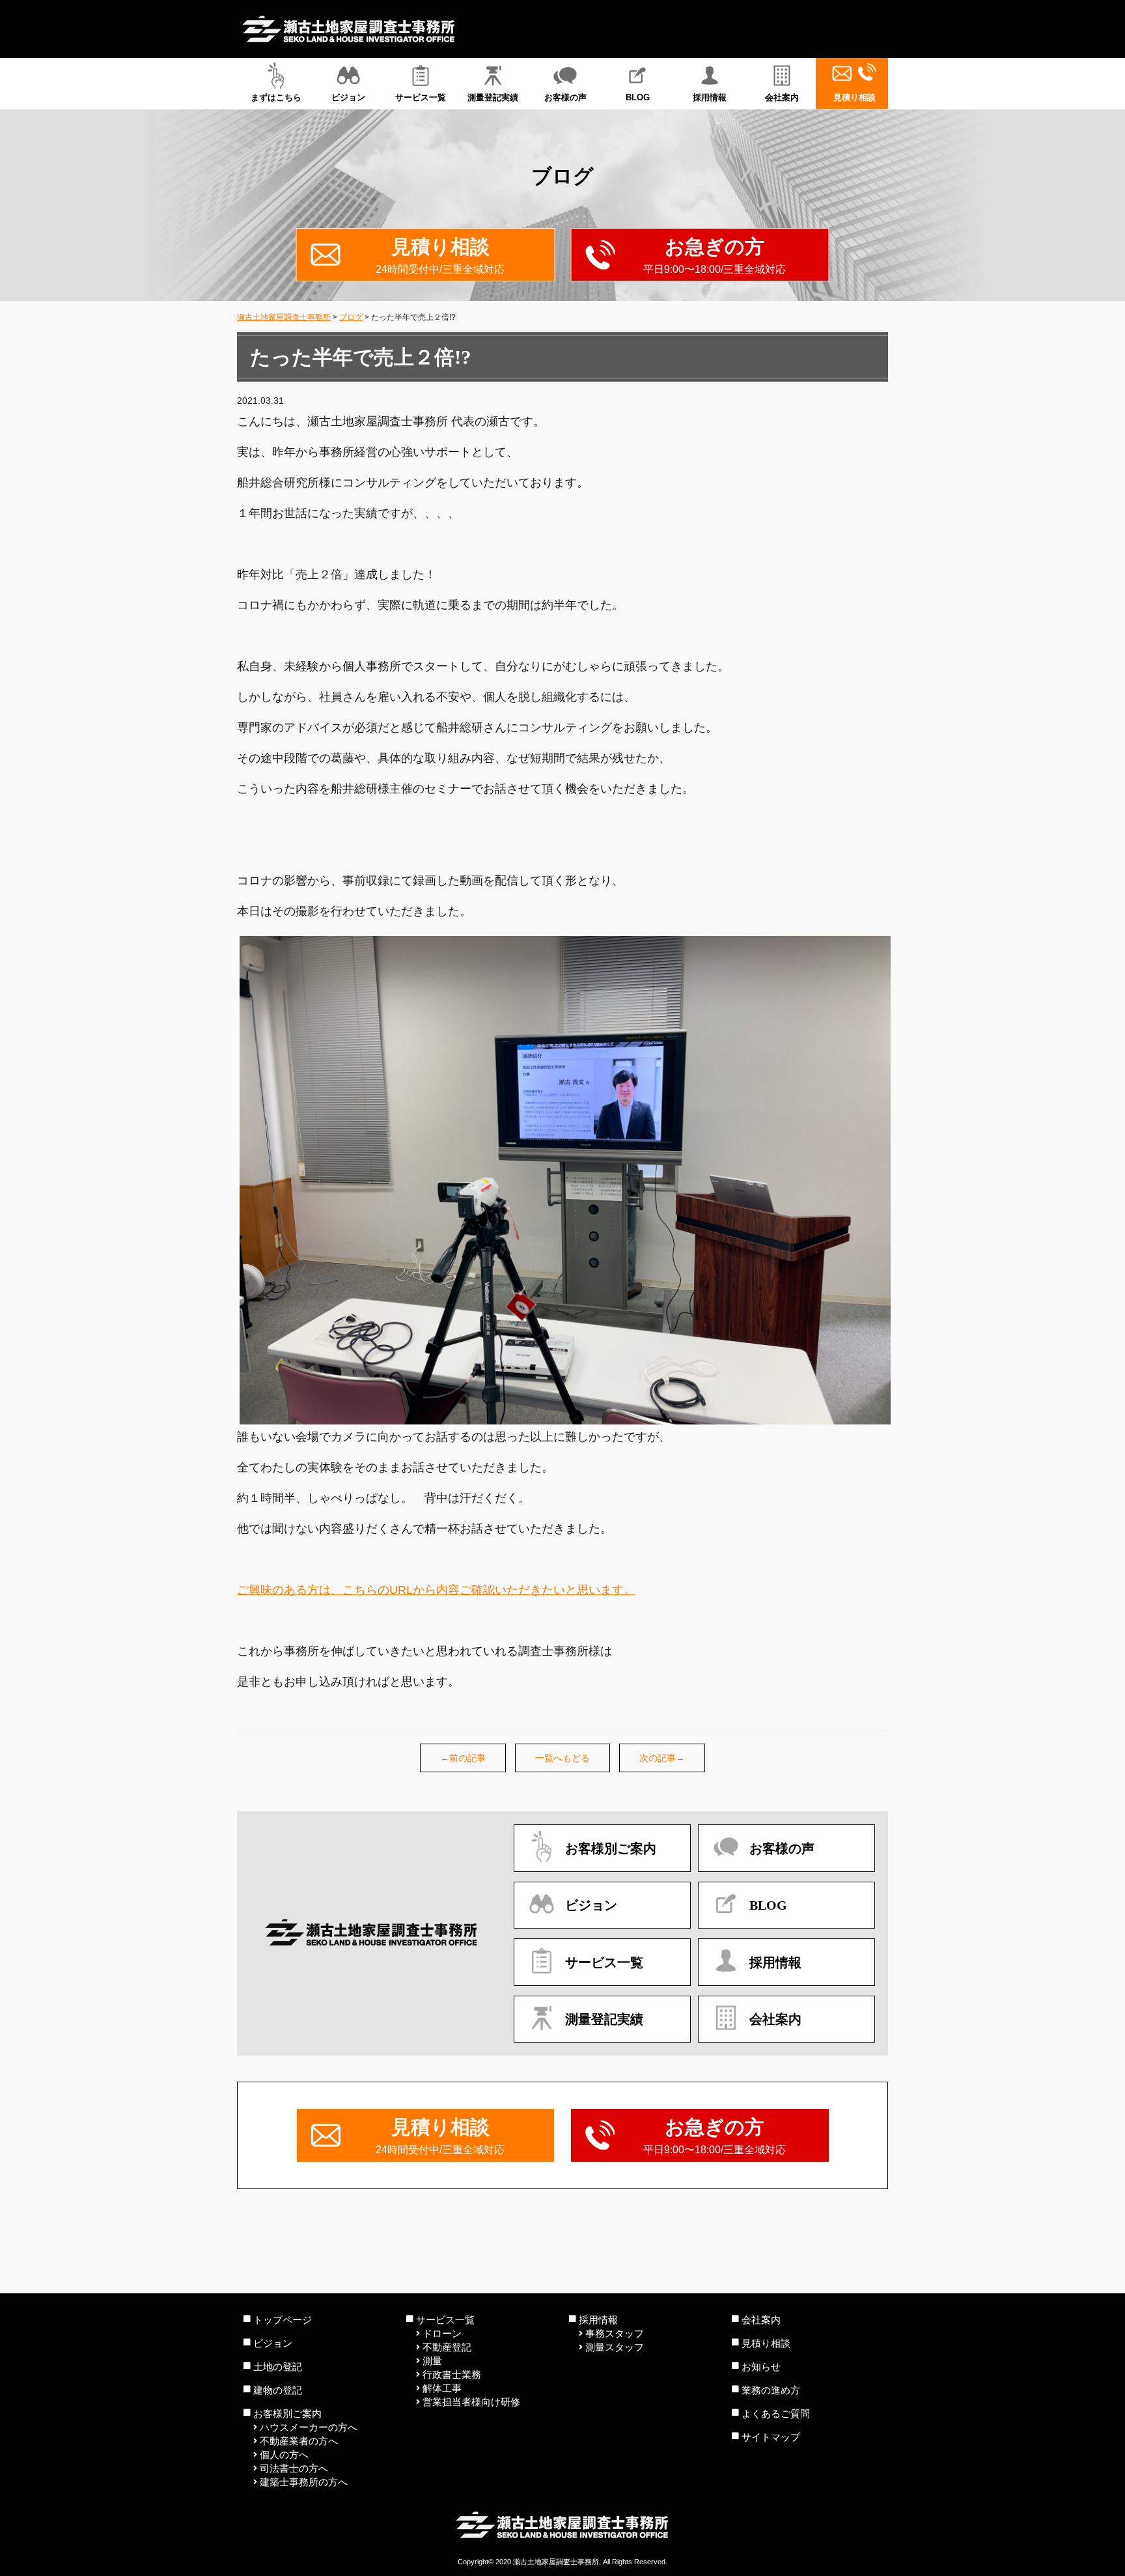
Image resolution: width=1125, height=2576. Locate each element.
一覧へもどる (562, 1758)
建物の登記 (278, 2390)
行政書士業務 (452, 2374)
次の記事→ (662, 1758)
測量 (432, 2361)
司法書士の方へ (294, 2468)
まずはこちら (276, 97)
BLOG (638, 97)
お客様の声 (565, 97)
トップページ (283, 2320)
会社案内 (782, 97)
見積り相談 (854, 97)
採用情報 (710, 97)
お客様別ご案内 (287, 2413)
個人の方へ (284, 2455)
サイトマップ (771, 2437)
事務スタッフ (615, 2333)
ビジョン (348, 97)
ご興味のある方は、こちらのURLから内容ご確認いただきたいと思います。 (436, 1590)
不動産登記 (447, 2347)
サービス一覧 (421, 97)
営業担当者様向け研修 (471, 2402)
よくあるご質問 (776, 2413)
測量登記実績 (493, 97)
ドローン (442, 2333)
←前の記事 (463, 1758)
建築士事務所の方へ (304, 2482)
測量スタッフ (615, 2347)
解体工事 (442, 2388)
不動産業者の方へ (299, 2441)
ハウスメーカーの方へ (309, 2427)
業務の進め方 (771, 2390)
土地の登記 (278, 2367)
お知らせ (761, 2367)
